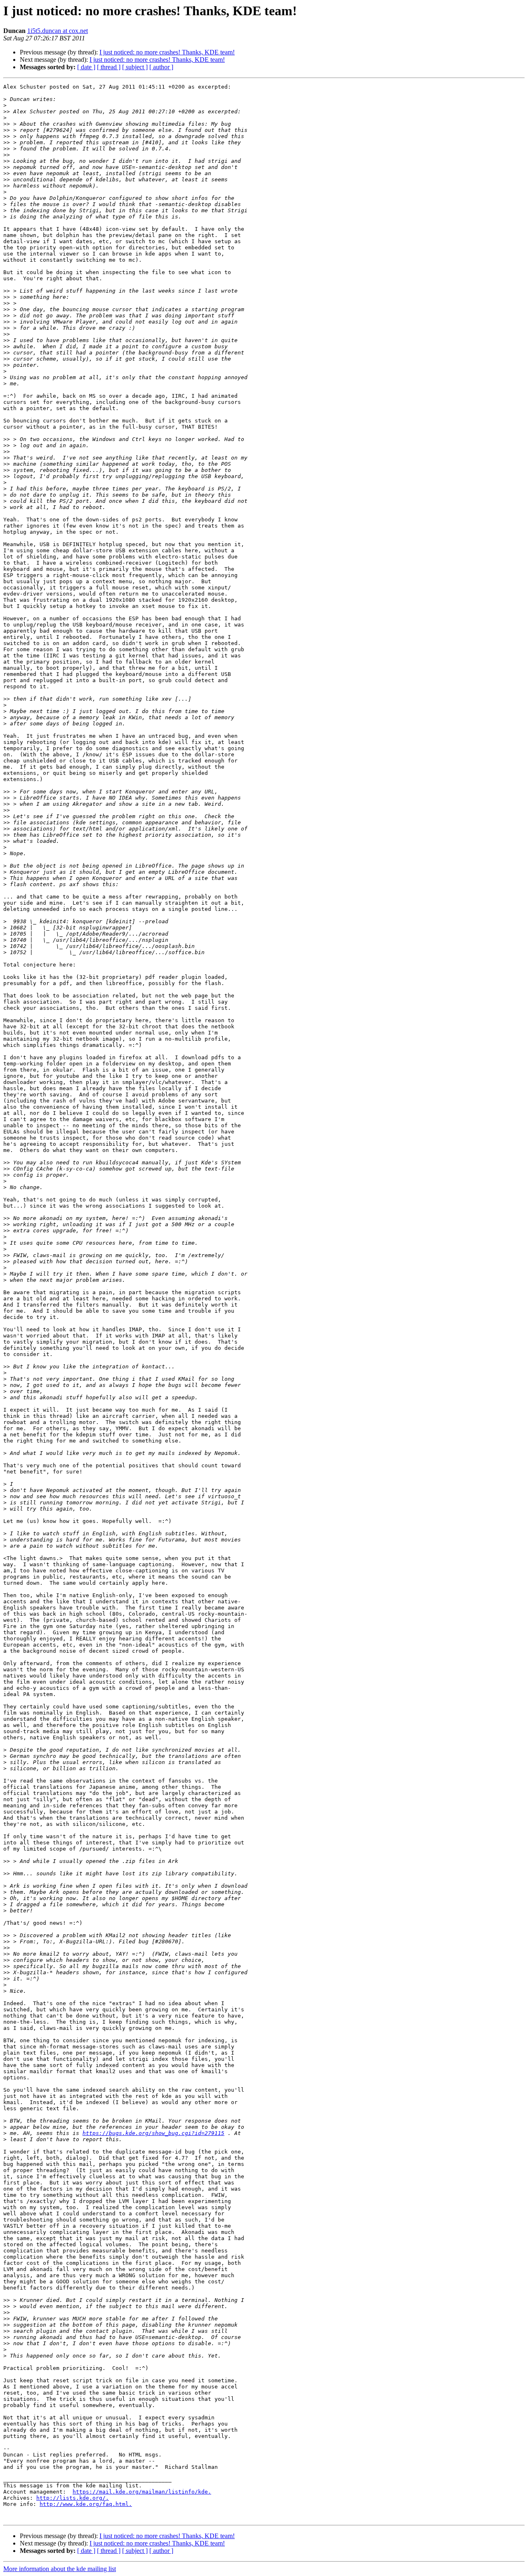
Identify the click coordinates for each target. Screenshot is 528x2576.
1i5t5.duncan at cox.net (58, 31)
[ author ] (161, 67)
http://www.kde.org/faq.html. (86, 2504)
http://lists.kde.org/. (73, 2498)
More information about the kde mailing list (60, 2569)
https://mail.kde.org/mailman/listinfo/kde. (142, 2492)
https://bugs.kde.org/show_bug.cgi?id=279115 (153, 2133)
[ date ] (86, 67)
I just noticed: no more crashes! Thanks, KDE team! (167, 52)
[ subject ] (135, 67)
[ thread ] (109, 67)
